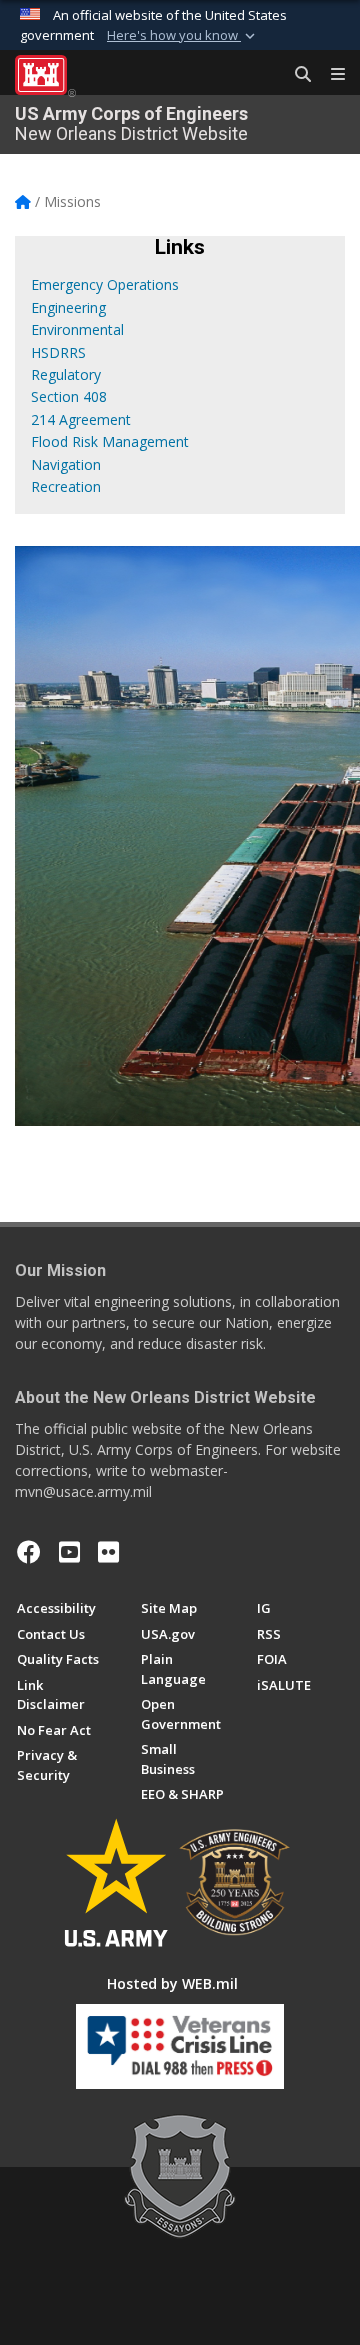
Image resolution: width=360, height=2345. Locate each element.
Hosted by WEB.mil (172, 1983)
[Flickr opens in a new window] (108, 1552)
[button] (183, 36)
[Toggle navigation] (330, 75)
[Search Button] (296, 75)
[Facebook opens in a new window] (29, 1552)
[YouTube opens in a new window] (69, 1552)
